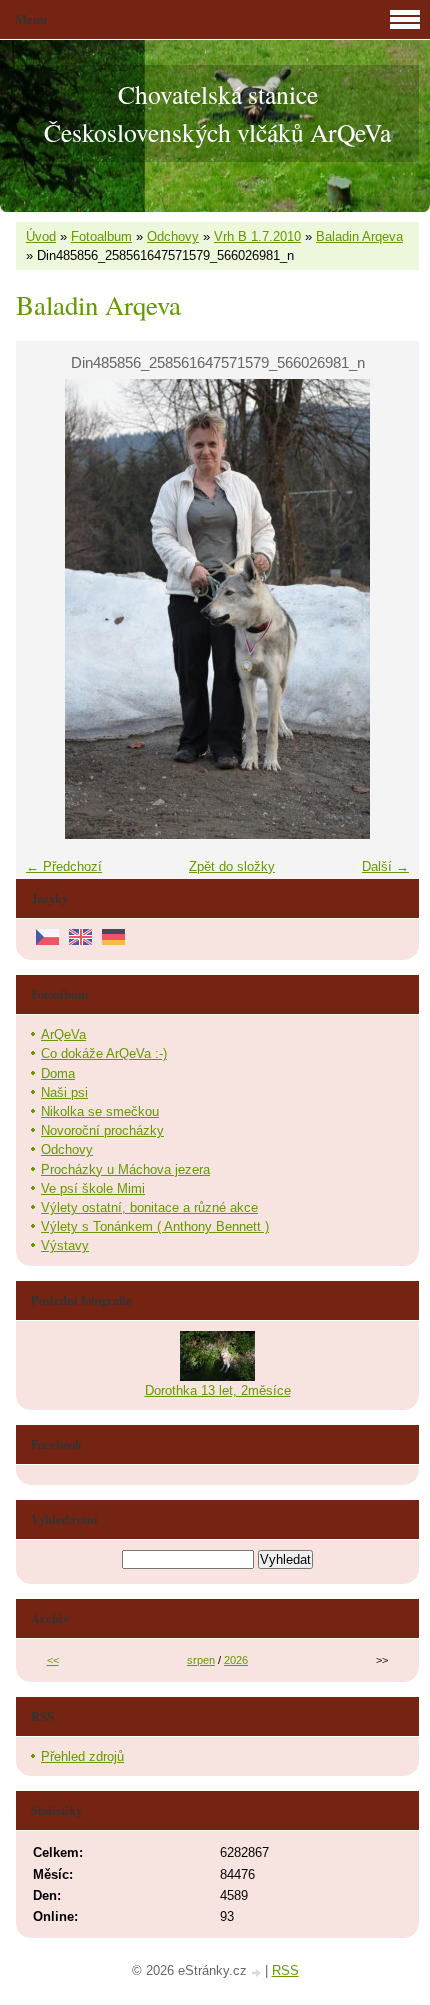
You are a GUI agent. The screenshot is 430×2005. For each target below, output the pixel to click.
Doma (58, 1073)
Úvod (41, 236)
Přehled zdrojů (82, 1756)
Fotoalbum (101, 236)
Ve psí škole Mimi (93, 1188)
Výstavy (65, 1245)
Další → (385, 866)
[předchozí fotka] (48, 609)
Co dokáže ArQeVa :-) (104, 1053)
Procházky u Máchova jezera (125, 1169)
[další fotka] (386, 609)
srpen (201, 1660)
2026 (236, 1660)
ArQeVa (63, 1034)
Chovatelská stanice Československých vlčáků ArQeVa (217, 113)
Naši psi (64, 1092)
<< (53, 1660)
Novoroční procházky (102, 1130)
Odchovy (173, 236)
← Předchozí (64, 866)
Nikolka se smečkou (100, 1111)
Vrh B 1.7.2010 (257, 236)
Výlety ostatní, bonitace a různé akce (149, 1207)
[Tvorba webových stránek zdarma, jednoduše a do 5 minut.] (258, 1972)
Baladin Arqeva (359, 236)
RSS (285, 1970)
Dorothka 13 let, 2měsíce (218, 1390)
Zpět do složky (232, 866)
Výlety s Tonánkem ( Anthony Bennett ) (155, 1226)
